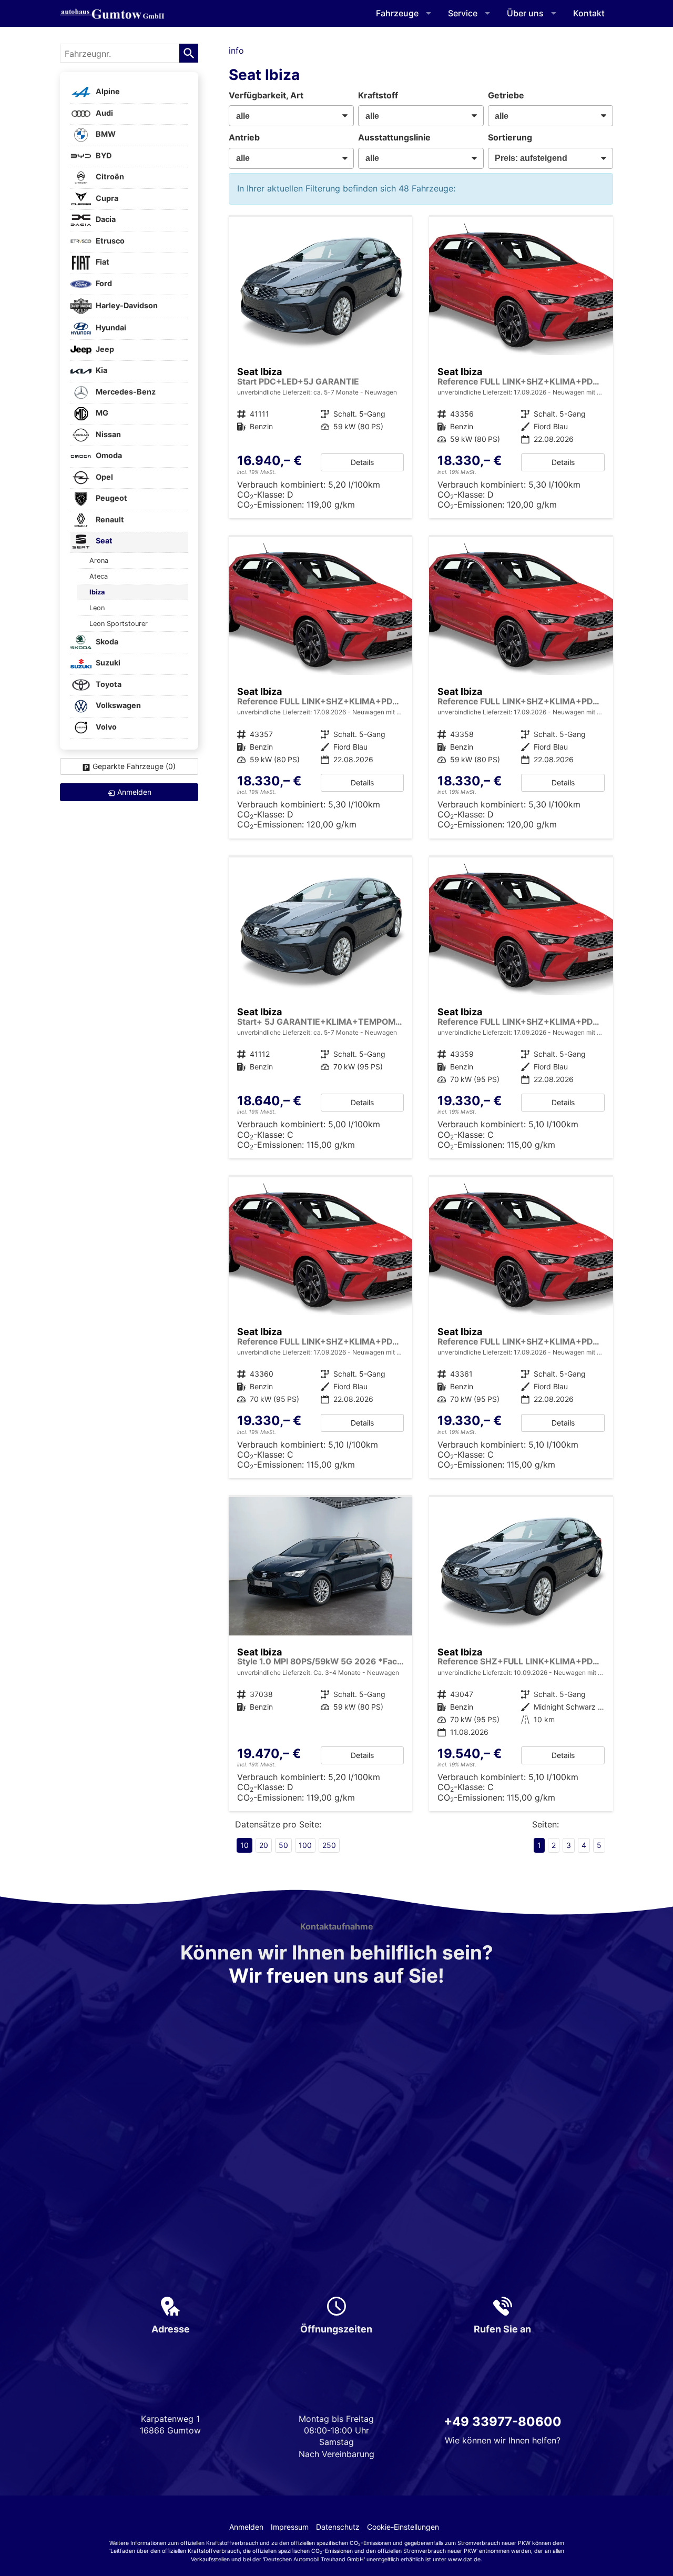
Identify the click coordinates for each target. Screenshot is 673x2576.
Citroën (109, 177)
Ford (103, 283)
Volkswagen (118, 706)
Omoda (108, 456)
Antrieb (244, 137)
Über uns (525, 13)
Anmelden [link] (134, 792)
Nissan (108, 434)
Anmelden (246, 2527)
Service (463, 13)
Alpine (107, 92)
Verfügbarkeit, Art (266, 95)
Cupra (106, 198)
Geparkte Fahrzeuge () (134, 766)
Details (362, 462)
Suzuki (107, 663)
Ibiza (97, 592)
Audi (104, 113)
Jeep (104, 349)
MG (101, 413)
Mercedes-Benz (125, 392)
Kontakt (589, 13)
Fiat (102, 262)
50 (283, 1845)
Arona (99, 560)
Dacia (105, 220)
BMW (105, 134)
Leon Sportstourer (119, 624)
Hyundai (110, 328)
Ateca (99, 576)
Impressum (290, 2527)
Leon (97, 608)
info (236, 50)
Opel (104, 477)
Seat (103, 541)
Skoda (106, 642)
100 (305, 1845)
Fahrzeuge (397, 13)
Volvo (105, 727)
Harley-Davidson (126, 305)
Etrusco (109, 241)
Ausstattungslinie (394, 137)
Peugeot (111, 498)
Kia (101, 371)
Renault (109, 519)
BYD (103, 155)
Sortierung (510, 137)
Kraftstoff (378, 95)
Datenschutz (338, 2527)
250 (329, 1845)
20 (264, 1845)
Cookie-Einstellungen (403, 2527)
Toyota (108, 684)
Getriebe (506, 95)
